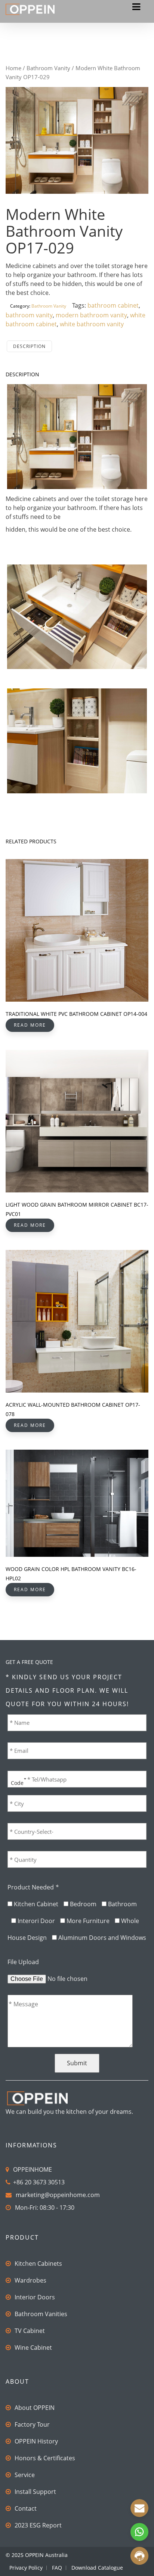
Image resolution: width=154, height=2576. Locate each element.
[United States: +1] (16, 1779)
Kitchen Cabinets (38, 2264)
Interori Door (36, 1921)
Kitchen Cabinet (36, 1904)
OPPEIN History (36, 2441)
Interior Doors (35, 2297)
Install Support (35, 2492)
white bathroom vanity (92, 324)
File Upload (23, 1962)
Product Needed (33, 1887)
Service (25, 2475)
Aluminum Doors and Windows (102, 1938)
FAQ (57, 2568)
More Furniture (88, 1921)
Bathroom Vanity (48, 68)
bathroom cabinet (113, 305)
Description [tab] (29, 346)
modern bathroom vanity (91, 315)
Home (13, 68)
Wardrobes (30, 2280)
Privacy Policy (26, 2568)
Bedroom (83, 1904)
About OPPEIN (35, 2408)
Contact (26, 2508)
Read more (30, 1025)
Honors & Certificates (45, 2458)
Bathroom (122, 1904)
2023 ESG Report (38, 2525)
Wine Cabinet (33, 2348)
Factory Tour (32, 2424)
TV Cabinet (30, 2331)
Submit (77, 2063)
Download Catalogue (97, 2568)
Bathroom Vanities (41, 2314)
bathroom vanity (29, 315)
